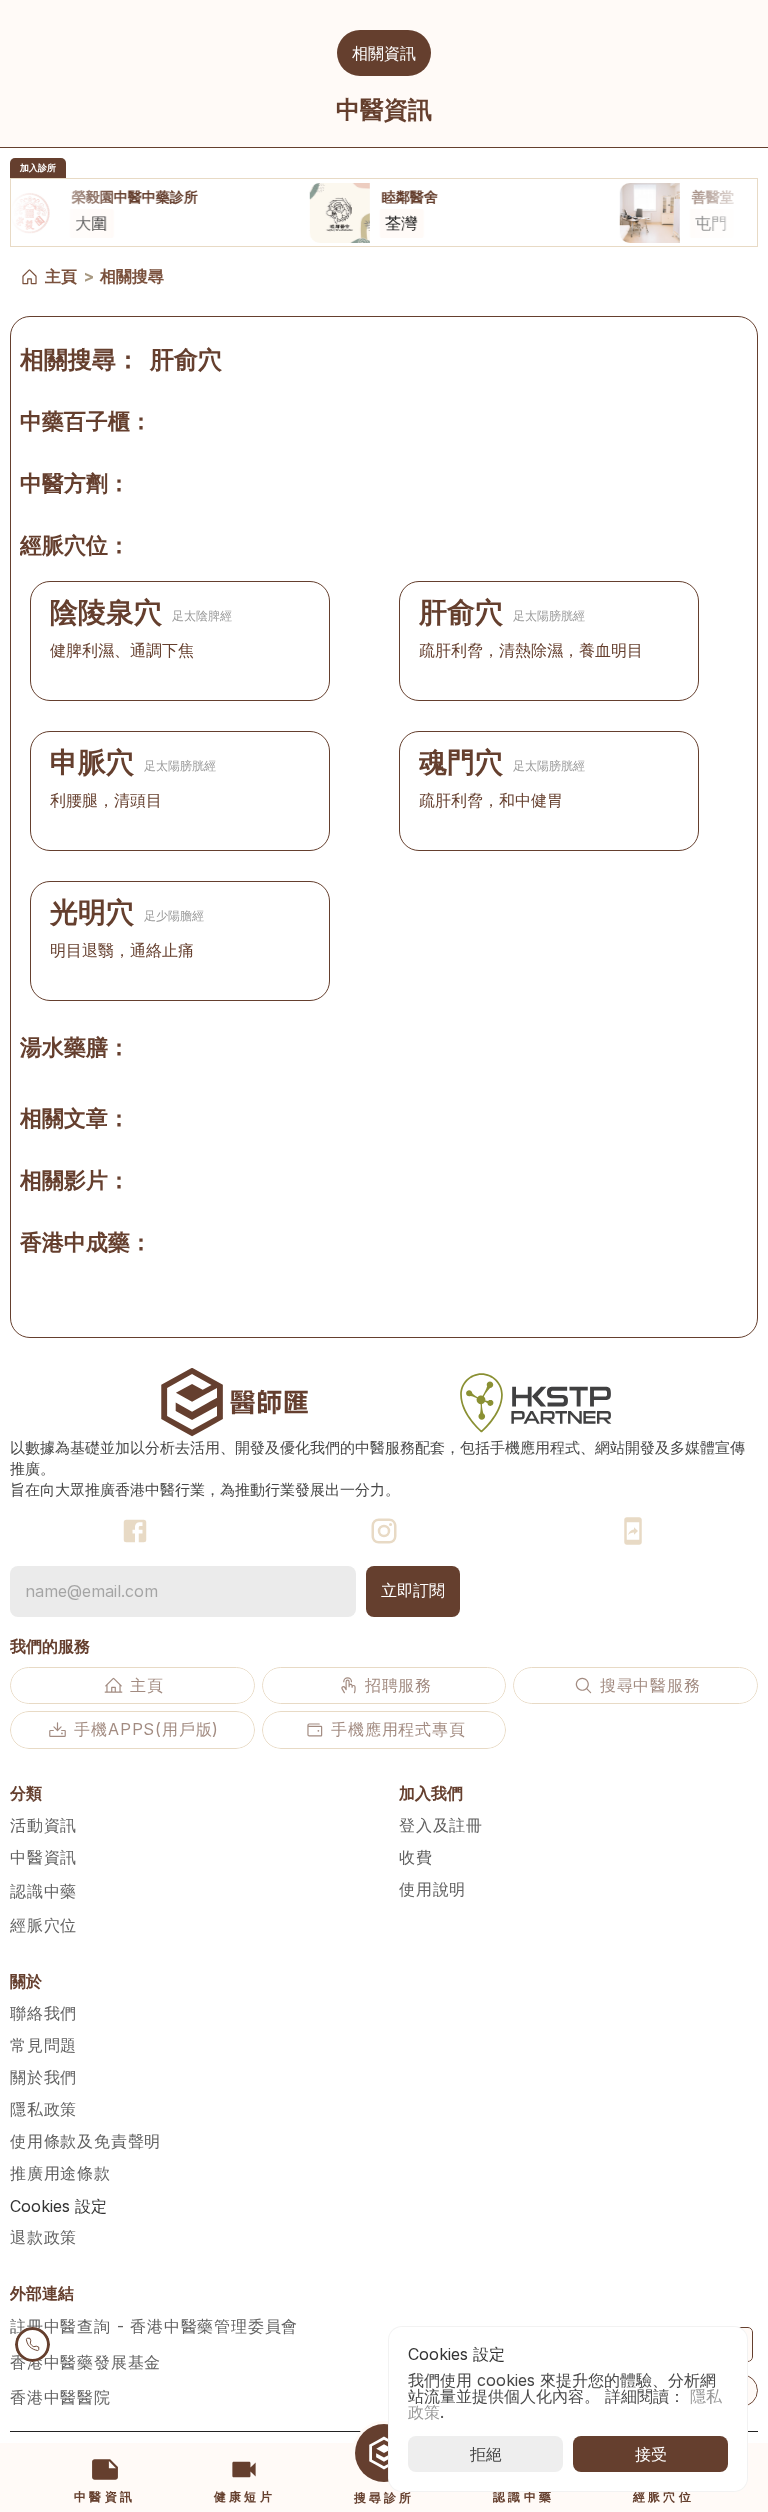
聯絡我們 (43, 2013)
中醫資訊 (43, 1857)
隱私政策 (43, 2109)
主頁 (61, 276)
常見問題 (43, 2045)
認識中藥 (43, 1891)
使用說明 (432, 1889)
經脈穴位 (43, 1925)
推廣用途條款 (60, 2173)
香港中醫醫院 (60, 2397)
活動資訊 (43, 1825)
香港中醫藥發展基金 (85, 2362)
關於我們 (43, 2077)
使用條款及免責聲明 (85, 2141)
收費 (416, 1857)
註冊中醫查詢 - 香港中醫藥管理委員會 (154, 2326)
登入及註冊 (441, 1825)
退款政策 (43, 2237)
